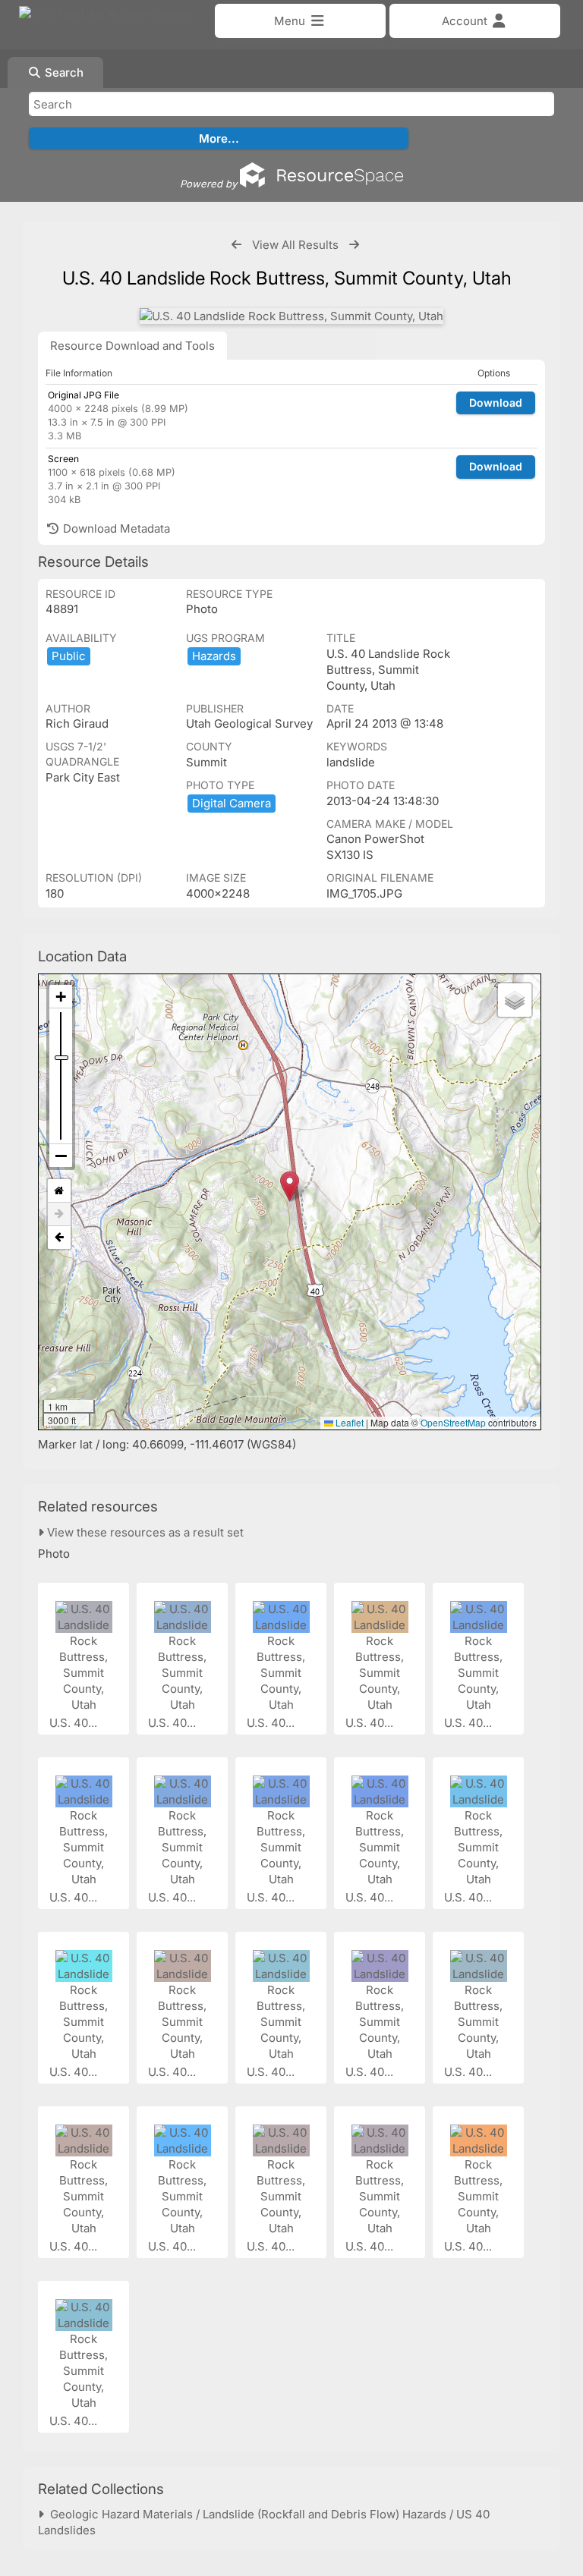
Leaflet (348, 1422)
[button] (290, 1186)
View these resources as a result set (144, 1532)
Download (496, 403)
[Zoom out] (61, 1156)
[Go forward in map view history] (59, 1214)
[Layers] (515, 1000)
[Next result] (354, 245)
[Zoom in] (61, 997)
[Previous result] (236, 245)
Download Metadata (115, 528)
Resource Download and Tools (132, 346)
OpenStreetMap (453, 1422)
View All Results (295, 245)
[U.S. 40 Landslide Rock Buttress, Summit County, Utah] (291, 316)
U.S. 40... (75, 1723)
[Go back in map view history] (59, 1238)
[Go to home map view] (59, 1191)
